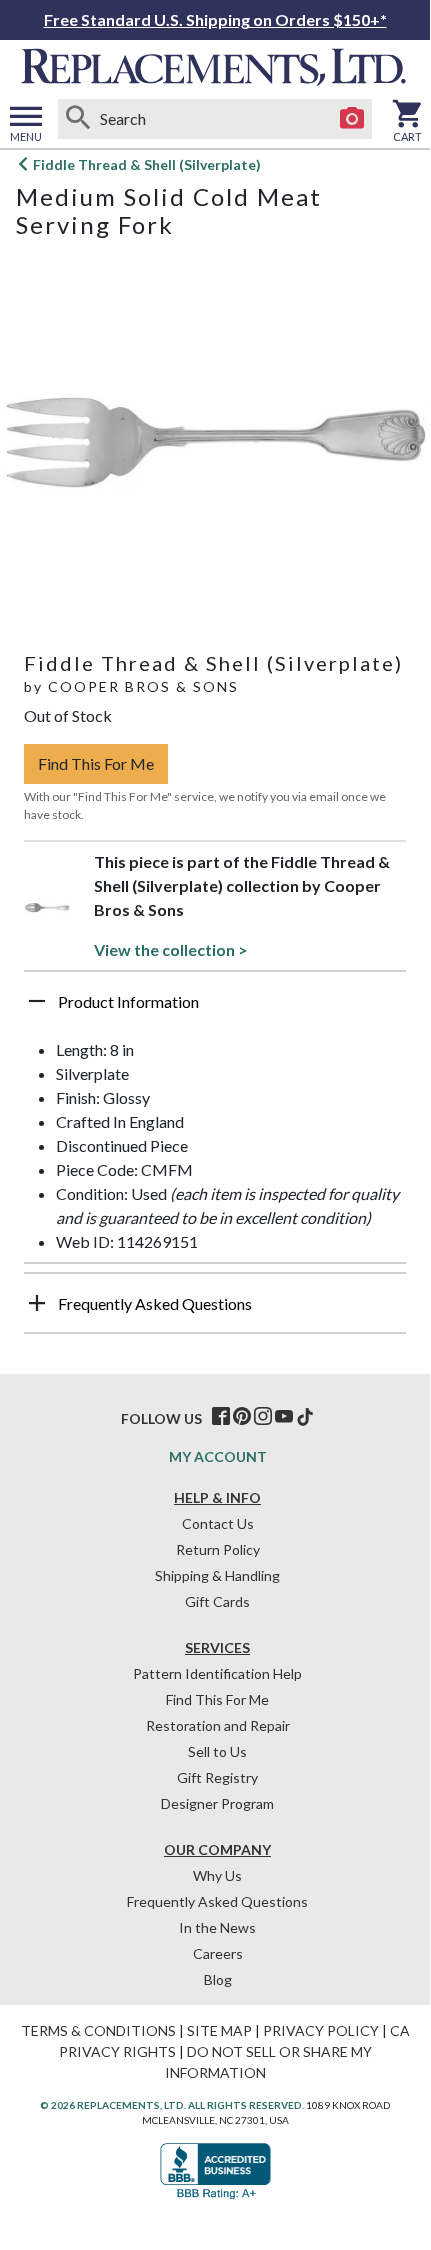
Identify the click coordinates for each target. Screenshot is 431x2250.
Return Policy (218, 1549)
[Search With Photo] (352, 119)
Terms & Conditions (98, 2030)
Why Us (217, 1875)
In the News (217, 1927)
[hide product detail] (37, 1001)
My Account (218, 1456)
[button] (215, 1009)
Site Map (219, 2030)
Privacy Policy (321, 2030)
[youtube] (284, 1417)
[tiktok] (305, 1417)
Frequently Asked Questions (217, 1901)
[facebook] (221, 1417)
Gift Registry (217, 1777)
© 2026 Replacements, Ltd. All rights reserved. (172, 2105)
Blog (218, 1979)
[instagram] (263, 1417)
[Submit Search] (78, 119)
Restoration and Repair (218, 1725)
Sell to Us (217, 1751)
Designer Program (217, 1803)
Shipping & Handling (217, 1575)
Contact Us (218, 1523)
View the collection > (171, 949)
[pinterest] (242, 1417)
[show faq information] (37, 1303)
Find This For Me (96, 763)
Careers (218, 1953)
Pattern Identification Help (217, 1673)
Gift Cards (217, 1601)
